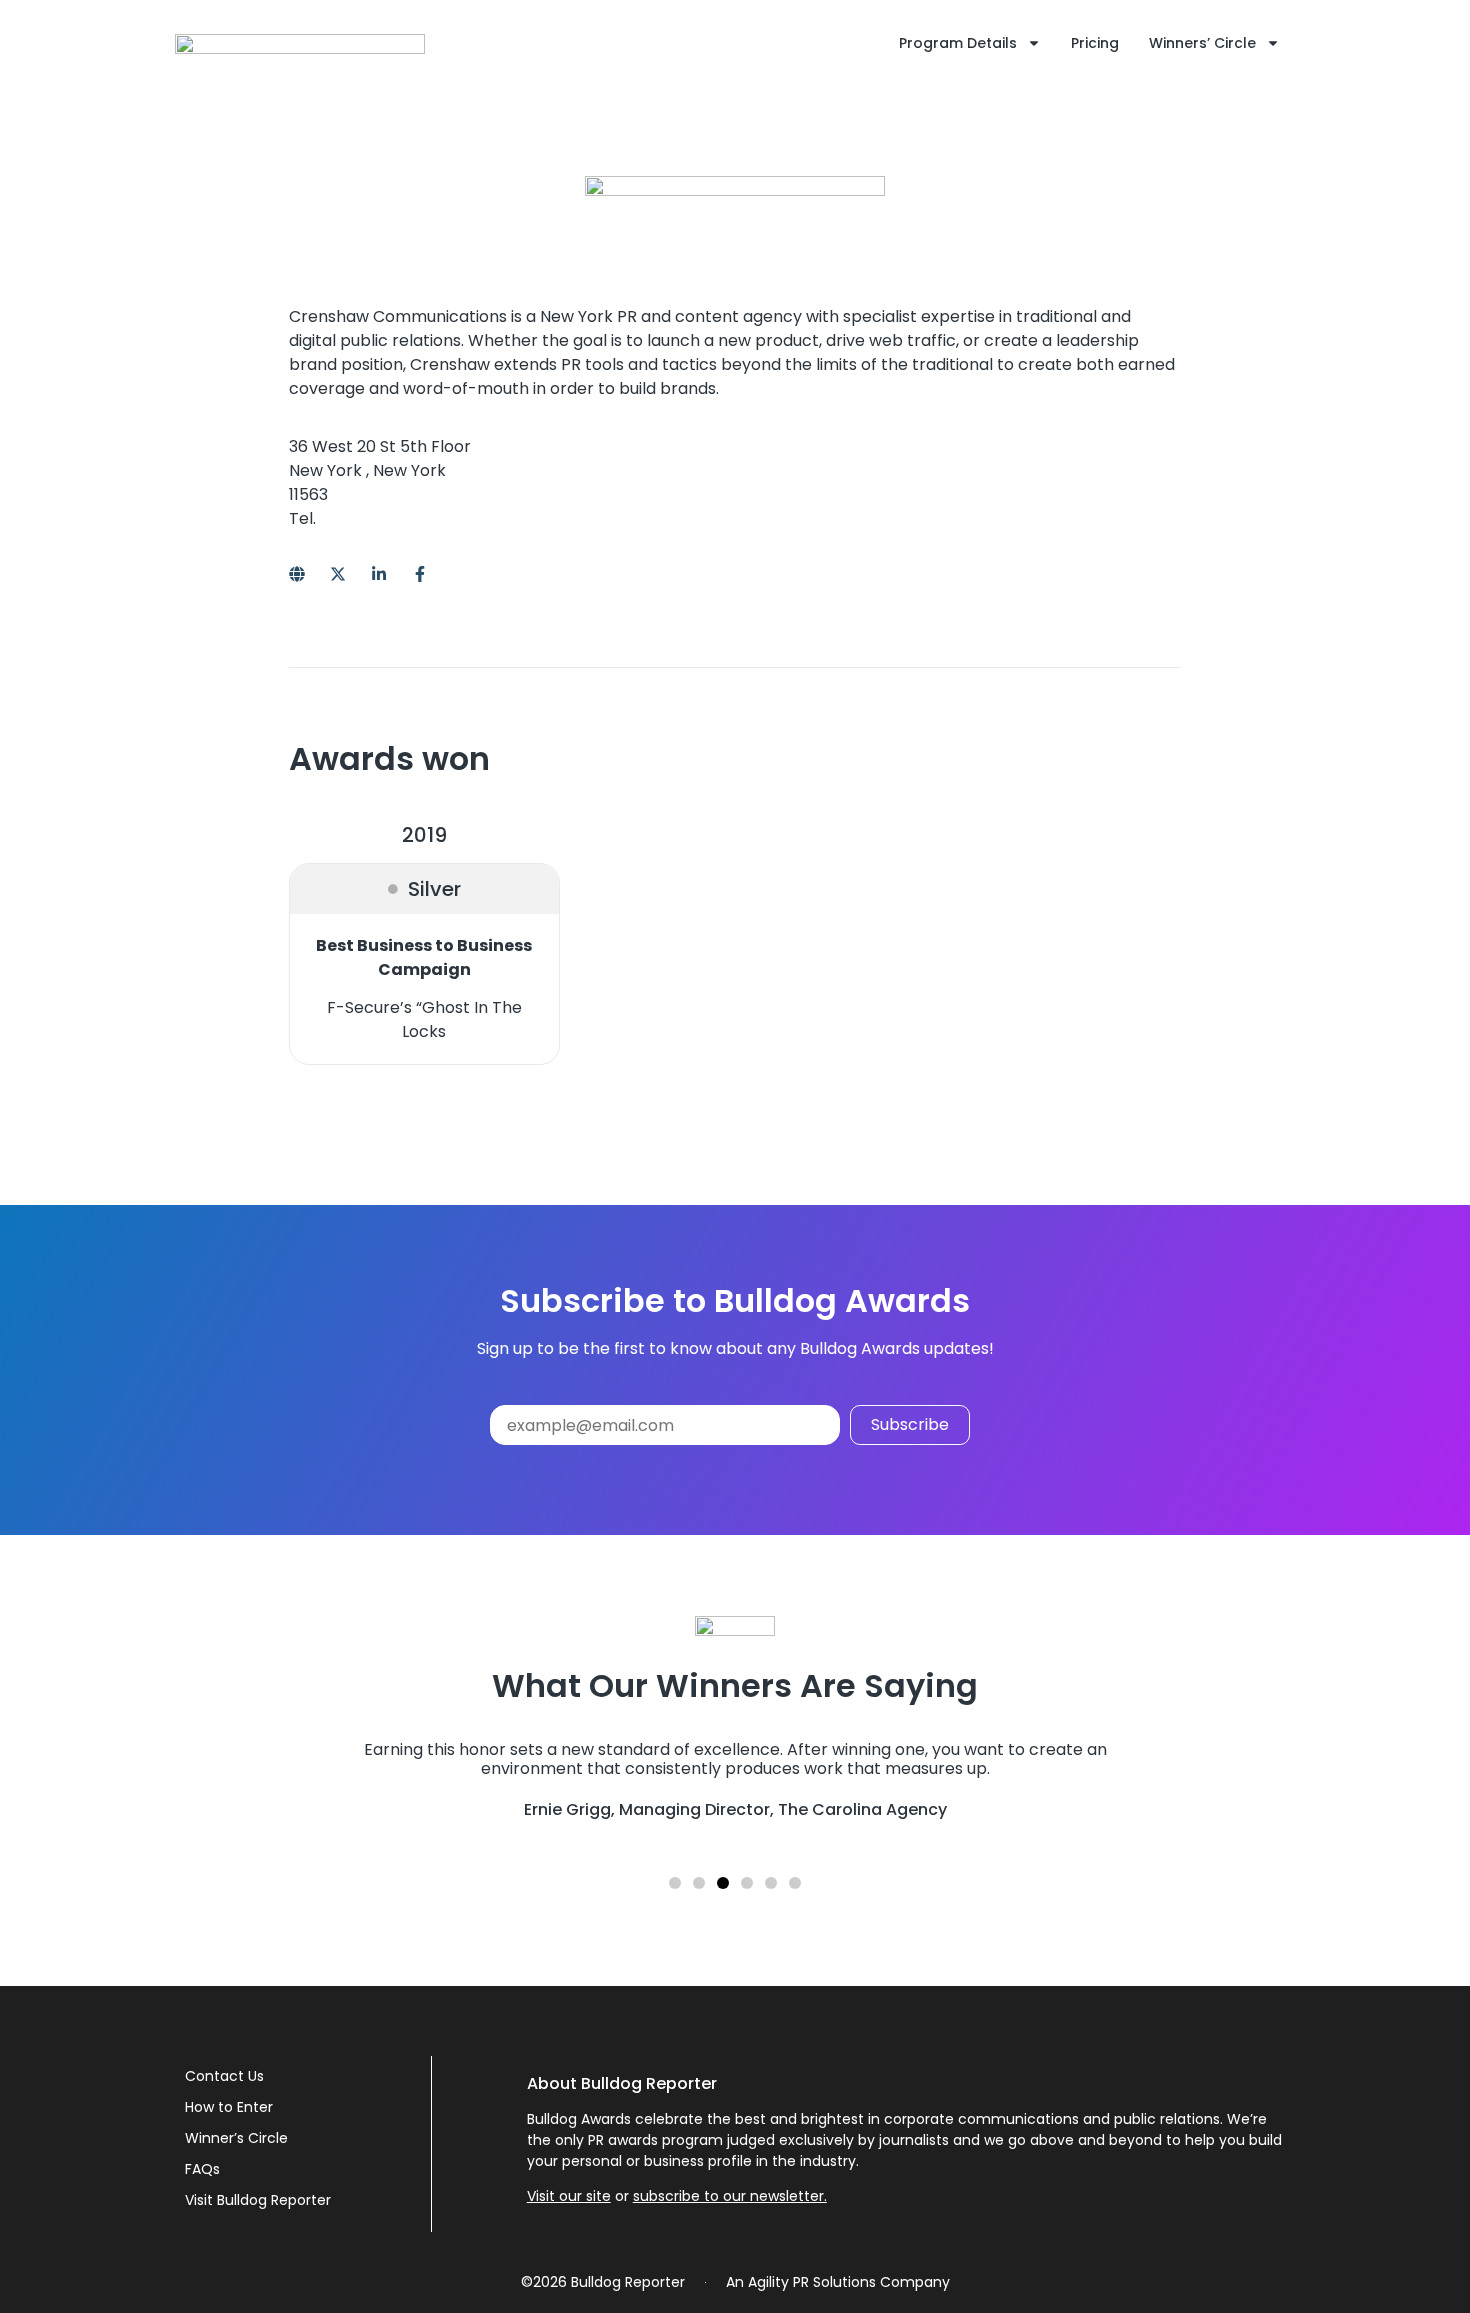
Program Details (958, 43)
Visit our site (569, 2196)
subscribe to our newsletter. (730, 2196)
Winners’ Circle (1202, 43)
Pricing (1095, 43)
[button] (675, 1883)
